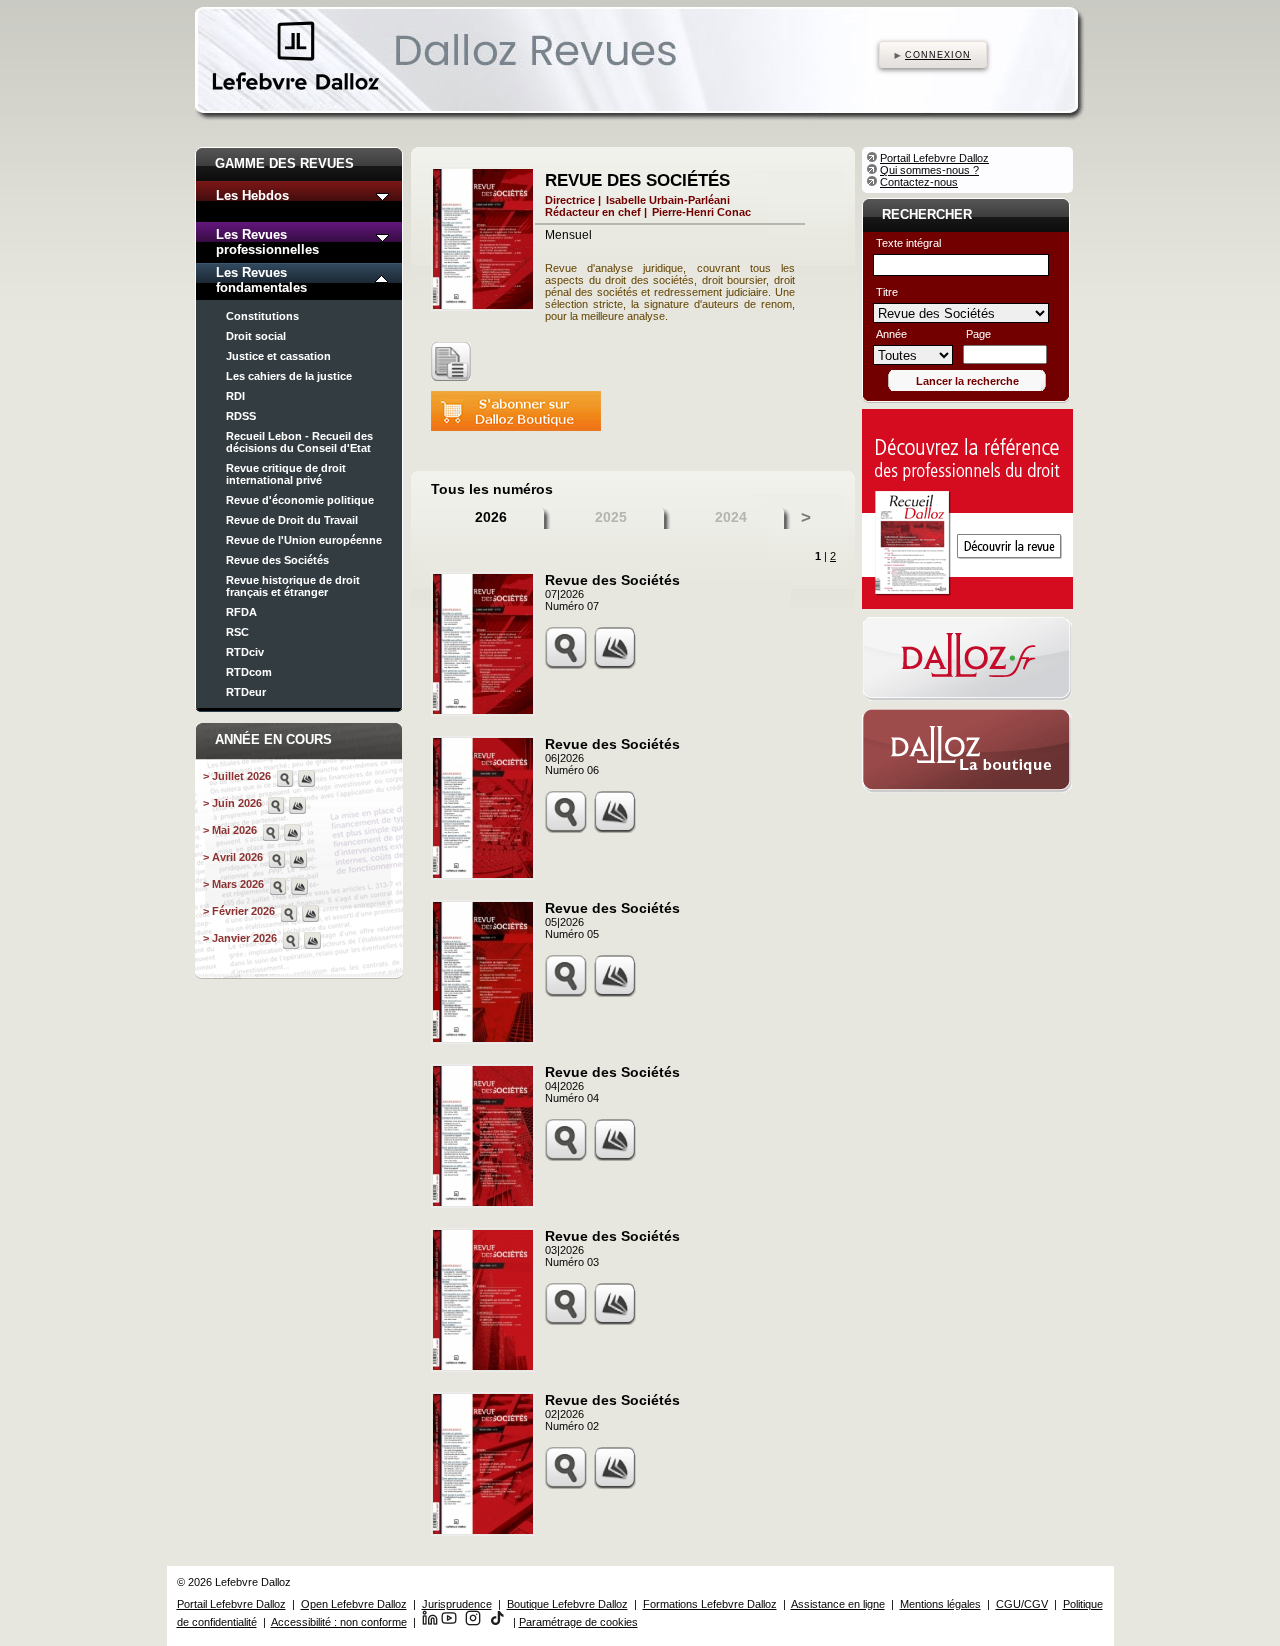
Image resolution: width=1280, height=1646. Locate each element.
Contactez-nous (919, 182)
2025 (611, 517)
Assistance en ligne (838, 1604)
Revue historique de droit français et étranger (293, 586)
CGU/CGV (1022, 1604)
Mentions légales (940, 1604)
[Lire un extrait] (451, 361)
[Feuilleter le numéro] (306, 778)
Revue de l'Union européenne (304, 540)
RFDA (241, 612)
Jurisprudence (457, 1604)
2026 (491, 517)
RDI (235, 396)
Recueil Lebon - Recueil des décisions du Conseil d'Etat (299, 442)
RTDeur (246, 692)
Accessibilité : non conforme (339, 1622)
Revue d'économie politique (300, 500)
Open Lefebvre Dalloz (354, 1604)
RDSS (241, 416)
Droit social (256, 336)
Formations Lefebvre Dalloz (710, 1604)
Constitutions (262, 316)
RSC (237, 632)
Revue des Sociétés (277, 560)
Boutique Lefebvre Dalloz (567, 1604)
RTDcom (249, 672)
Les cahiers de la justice (289, 376)
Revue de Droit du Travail (292, 520)
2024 (731, 517)
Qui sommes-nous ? (929, 170)
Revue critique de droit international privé (286, 474)
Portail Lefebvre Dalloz (934, 158)
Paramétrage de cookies (578, 1622)
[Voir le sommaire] (285, 778)
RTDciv (245, 652)
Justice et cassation (278, 356)
